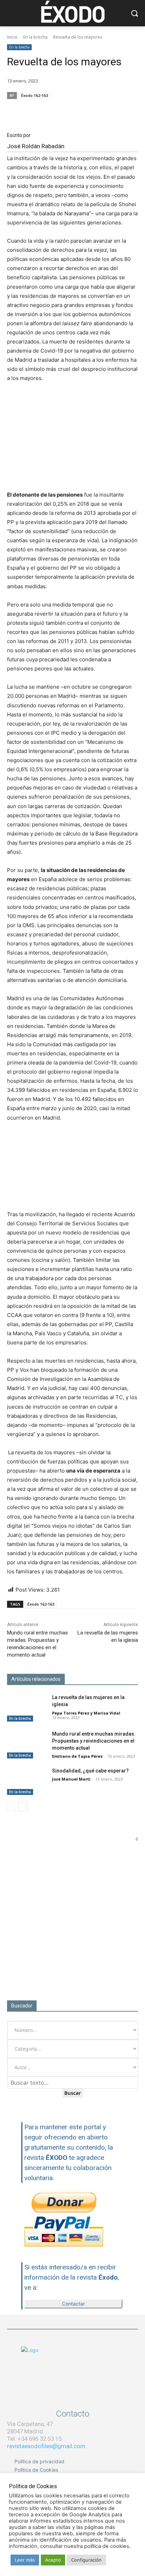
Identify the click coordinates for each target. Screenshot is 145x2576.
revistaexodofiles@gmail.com (46, 2446)
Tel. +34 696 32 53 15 (34, 2439)
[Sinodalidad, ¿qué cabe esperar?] (27, 1781)
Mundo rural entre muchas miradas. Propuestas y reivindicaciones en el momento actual (94, 1741)
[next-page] (23, 1807)
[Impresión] (114, 109)
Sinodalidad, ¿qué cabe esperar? (90, 1771)
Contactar (73, 2304)
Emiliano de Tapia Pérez (77, 1756)
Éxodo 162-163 (34, 95)
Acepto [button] (53, 2560)
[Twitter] (82, 109)
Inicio (12, 37)
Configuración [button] (86, 2560)
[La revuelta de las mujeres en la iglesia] (27, 1708)
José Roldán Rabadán (36, 146)
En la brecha (35, 37)
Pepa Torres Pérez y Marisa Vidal (86, 1713)
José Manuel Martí (71, 1779)
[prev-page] (11, 1807)
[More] (131, 109)
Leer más (25, 2560)
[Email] (98, 109)
